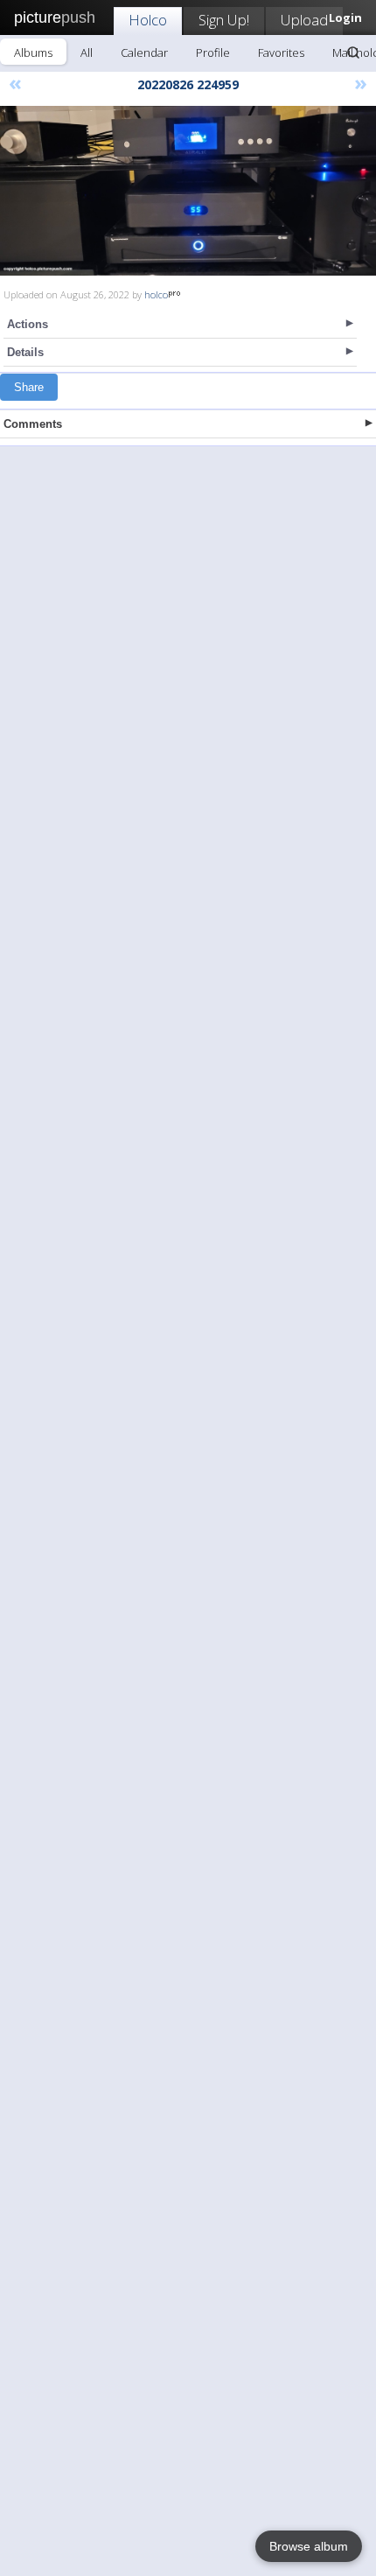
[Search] (353, 52)
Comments (33, 424)
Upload (304, 20)
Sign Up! (224, 20)
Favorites (281, 52)
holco (156, 294)
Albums (33, 52)
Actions (28, 324)
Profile (213, 52)
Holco (148, 20)
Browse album (309, 2546)
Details (25, 352)
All (87, 52)
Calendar (144, 52)
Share (29, 387)
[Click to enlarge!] (188, 191)
